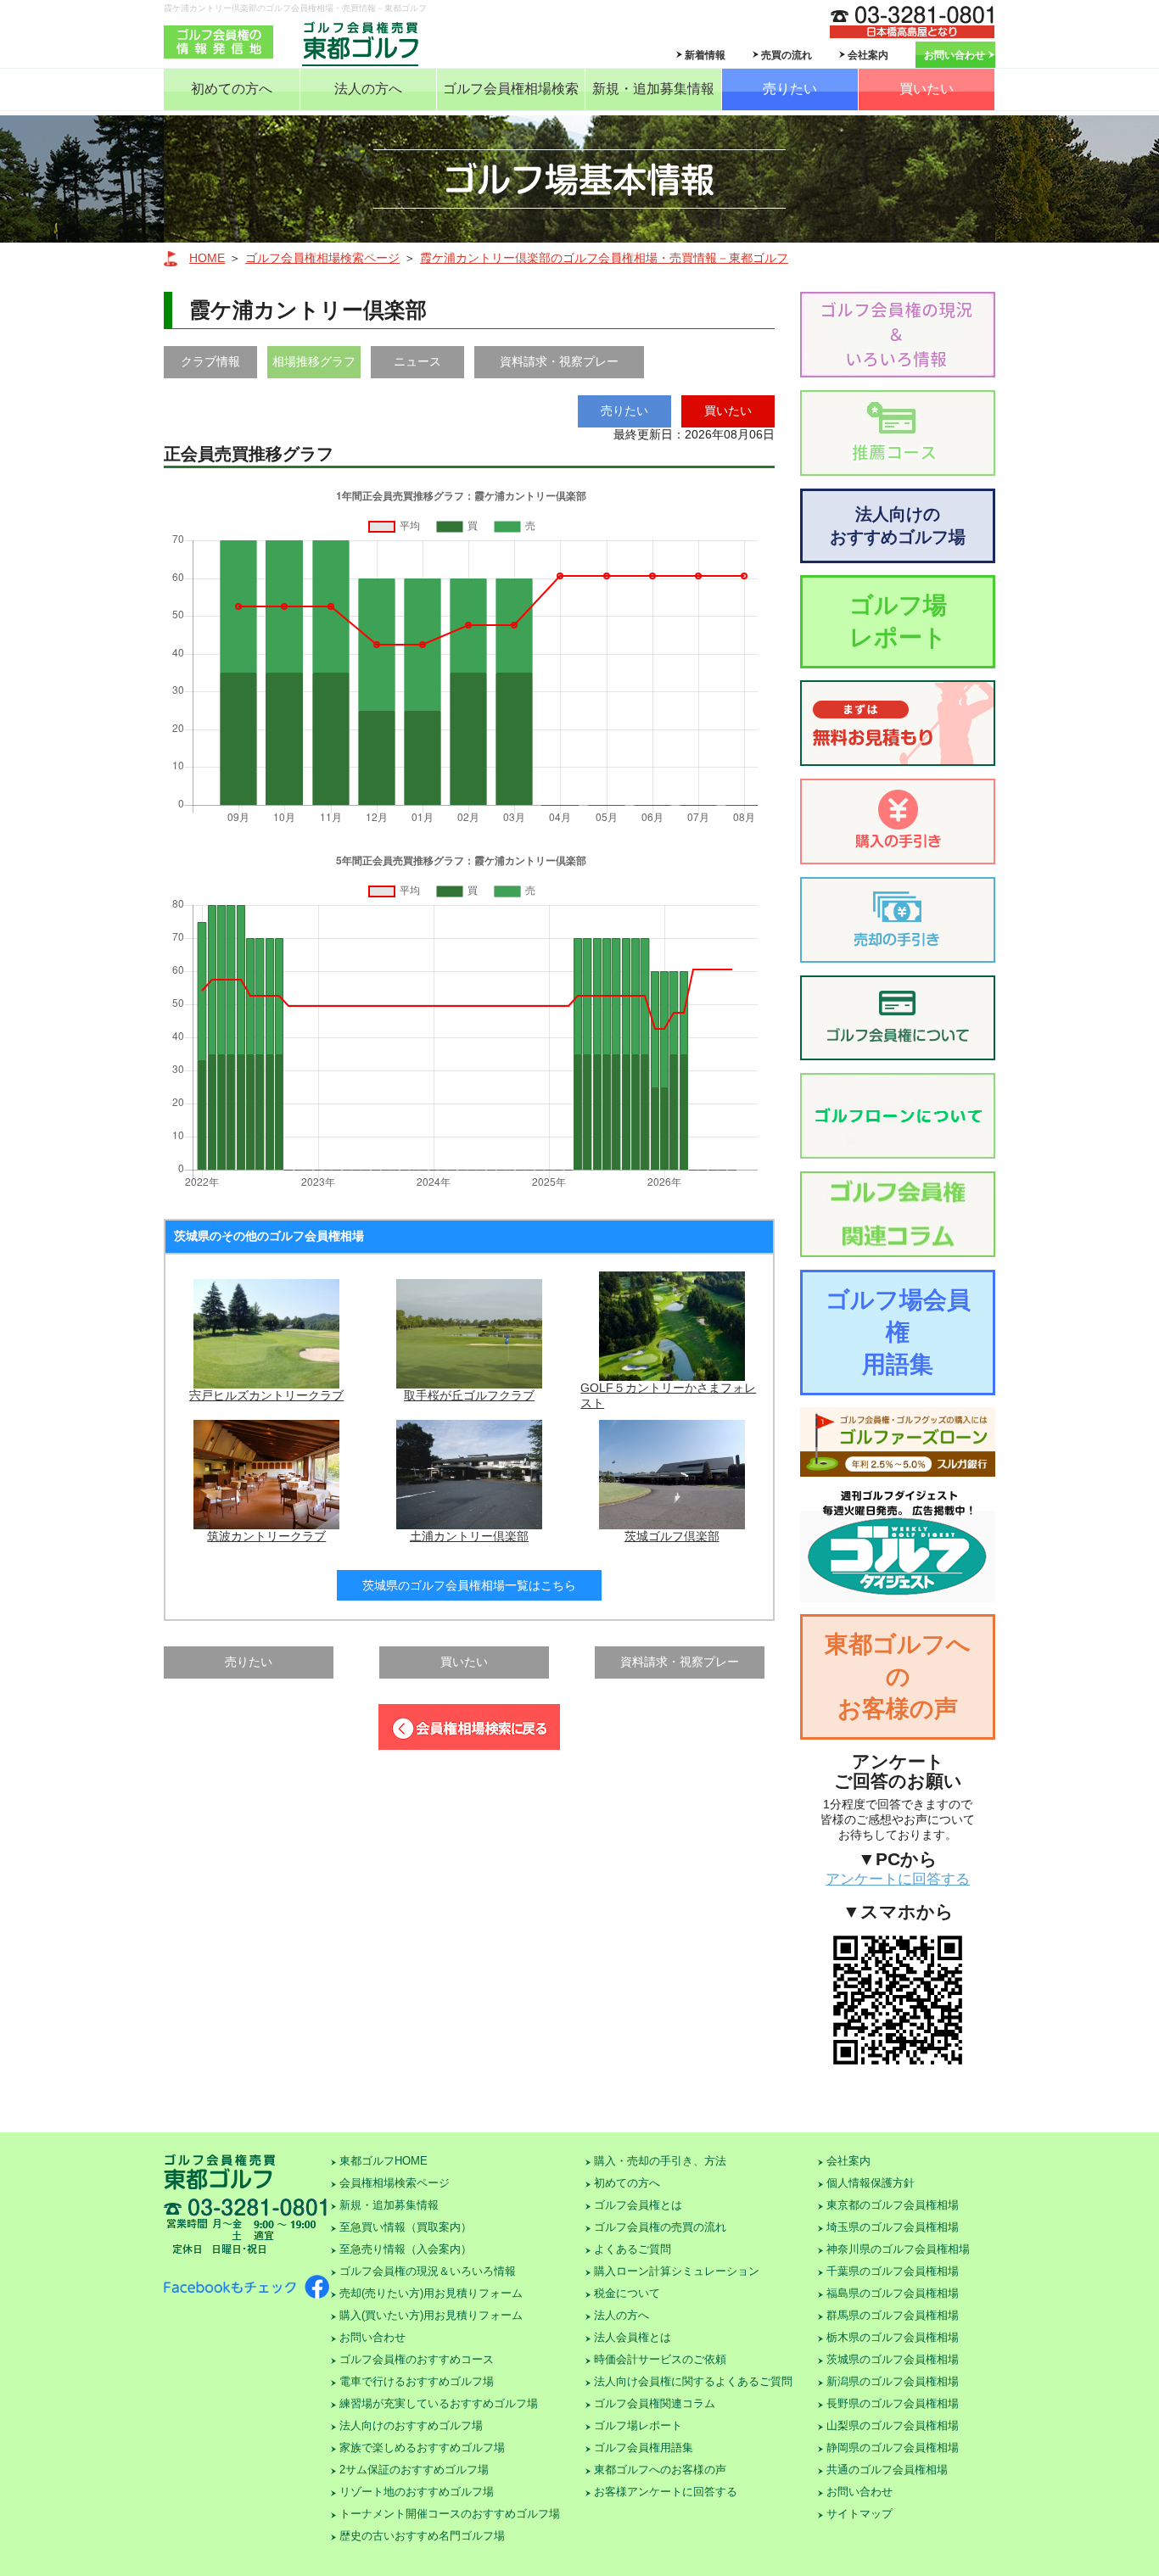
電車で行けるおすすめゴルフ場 (417, 2381)
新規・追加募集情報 (653, 89)
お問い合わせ (955, 55)
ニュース (417, 361)
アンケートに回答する (898, 1879)
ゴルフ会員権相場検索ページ (322, 258)
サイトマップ (859, 2514)
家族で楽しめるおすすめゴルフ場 (422, 2447)
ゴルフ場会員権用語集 (898, 1332)
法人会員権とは (633, 2337)
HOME (207, 258)
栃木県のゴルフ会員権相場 (893, 2337)
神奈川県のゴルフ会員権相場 (898, 2249)
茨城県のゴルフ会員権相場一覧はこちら (469, 1585)
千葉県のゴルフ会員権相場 (893, 2271)
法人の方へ (368, 89)
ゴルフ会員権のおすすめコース (417, 2359)
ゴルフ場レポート (898, 621)
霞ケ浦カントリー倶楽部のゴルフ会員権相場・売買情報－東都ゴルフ (604, 258)
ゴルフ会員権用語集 (644, 2447)
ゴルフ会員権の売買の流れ (660, 2227)
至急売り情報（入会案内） (406, 2249)
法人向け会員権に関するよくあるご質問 (693, 2381)
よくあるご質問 (633, 2249)
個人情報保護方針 (871, 2183)
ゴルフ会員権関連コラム (655, 2403)
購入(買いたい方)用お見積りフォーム (431, 2315)
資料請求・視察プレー (559, 361)
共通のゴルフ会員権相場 (887, 2470)
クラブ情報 (210, 361)
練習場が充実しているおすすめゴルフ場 (439, 2403)
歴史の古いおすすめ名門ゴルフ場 (422, 2536)
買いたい (927, 89)
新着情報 (705, 55)
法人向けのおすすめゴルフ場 (898, 525)
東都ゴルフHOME (384, 2161)
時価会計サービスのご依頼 (660, 2359)
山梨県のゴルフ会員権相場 (893, 2425)
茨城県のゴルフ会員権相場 (893, 2359)
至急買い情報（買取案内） (406, 2227)
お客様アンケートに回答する (666, 2492)
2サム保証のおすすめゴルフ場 (414, 2470)
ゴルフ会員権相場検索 (511, 89)
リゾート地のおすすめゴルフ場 (417, 2492)
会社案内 (868, 55)
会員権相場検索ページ (395, 2183)
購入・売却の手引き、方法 (660, 2161)
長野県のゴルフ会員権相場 (893, 2403)
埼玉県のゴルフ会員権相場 (893, 2227)
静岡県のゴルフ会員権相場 (893, 2447)
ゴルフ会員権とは (638, 2205)
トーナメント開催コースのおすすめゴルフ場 (450, 2514)
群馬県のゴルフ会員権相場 (893, 2315)
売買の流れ (787, 55)
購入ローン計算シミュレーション (677, 2271)
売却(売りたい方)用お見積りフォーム (431, 2293)
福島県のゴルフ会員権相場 (893, 2293)
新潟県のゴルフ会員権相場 (893, 2381)
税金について (627, 2293)
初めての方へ (232, 89)
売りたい (790, 89)
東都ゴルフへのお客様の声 (898, 1676)
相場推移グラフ (314, 361)
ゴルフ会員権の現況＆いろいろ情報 (428, 2271)
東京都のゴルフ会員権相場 (893, 2205)
